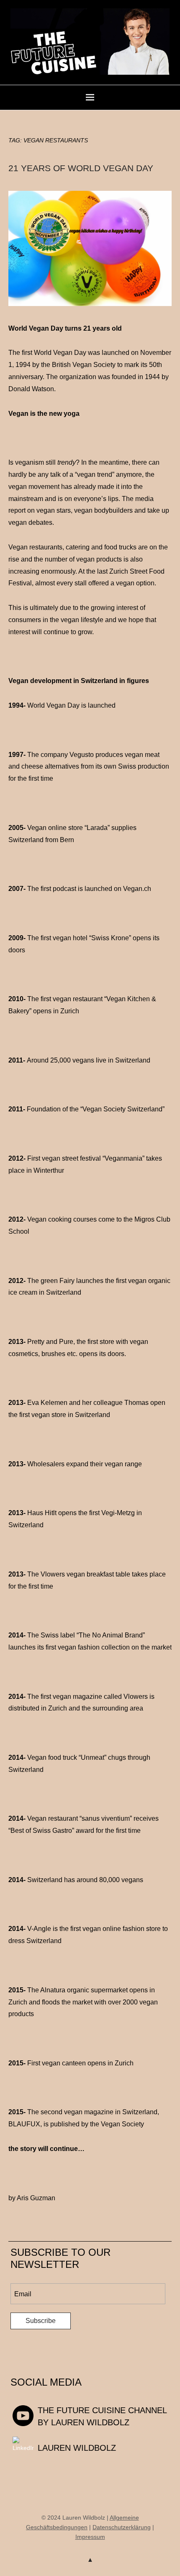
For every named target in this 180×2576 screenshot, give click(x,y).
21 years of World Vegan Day (81, 168)
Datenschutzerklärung (122, 2527)
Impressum (90, 2537)
